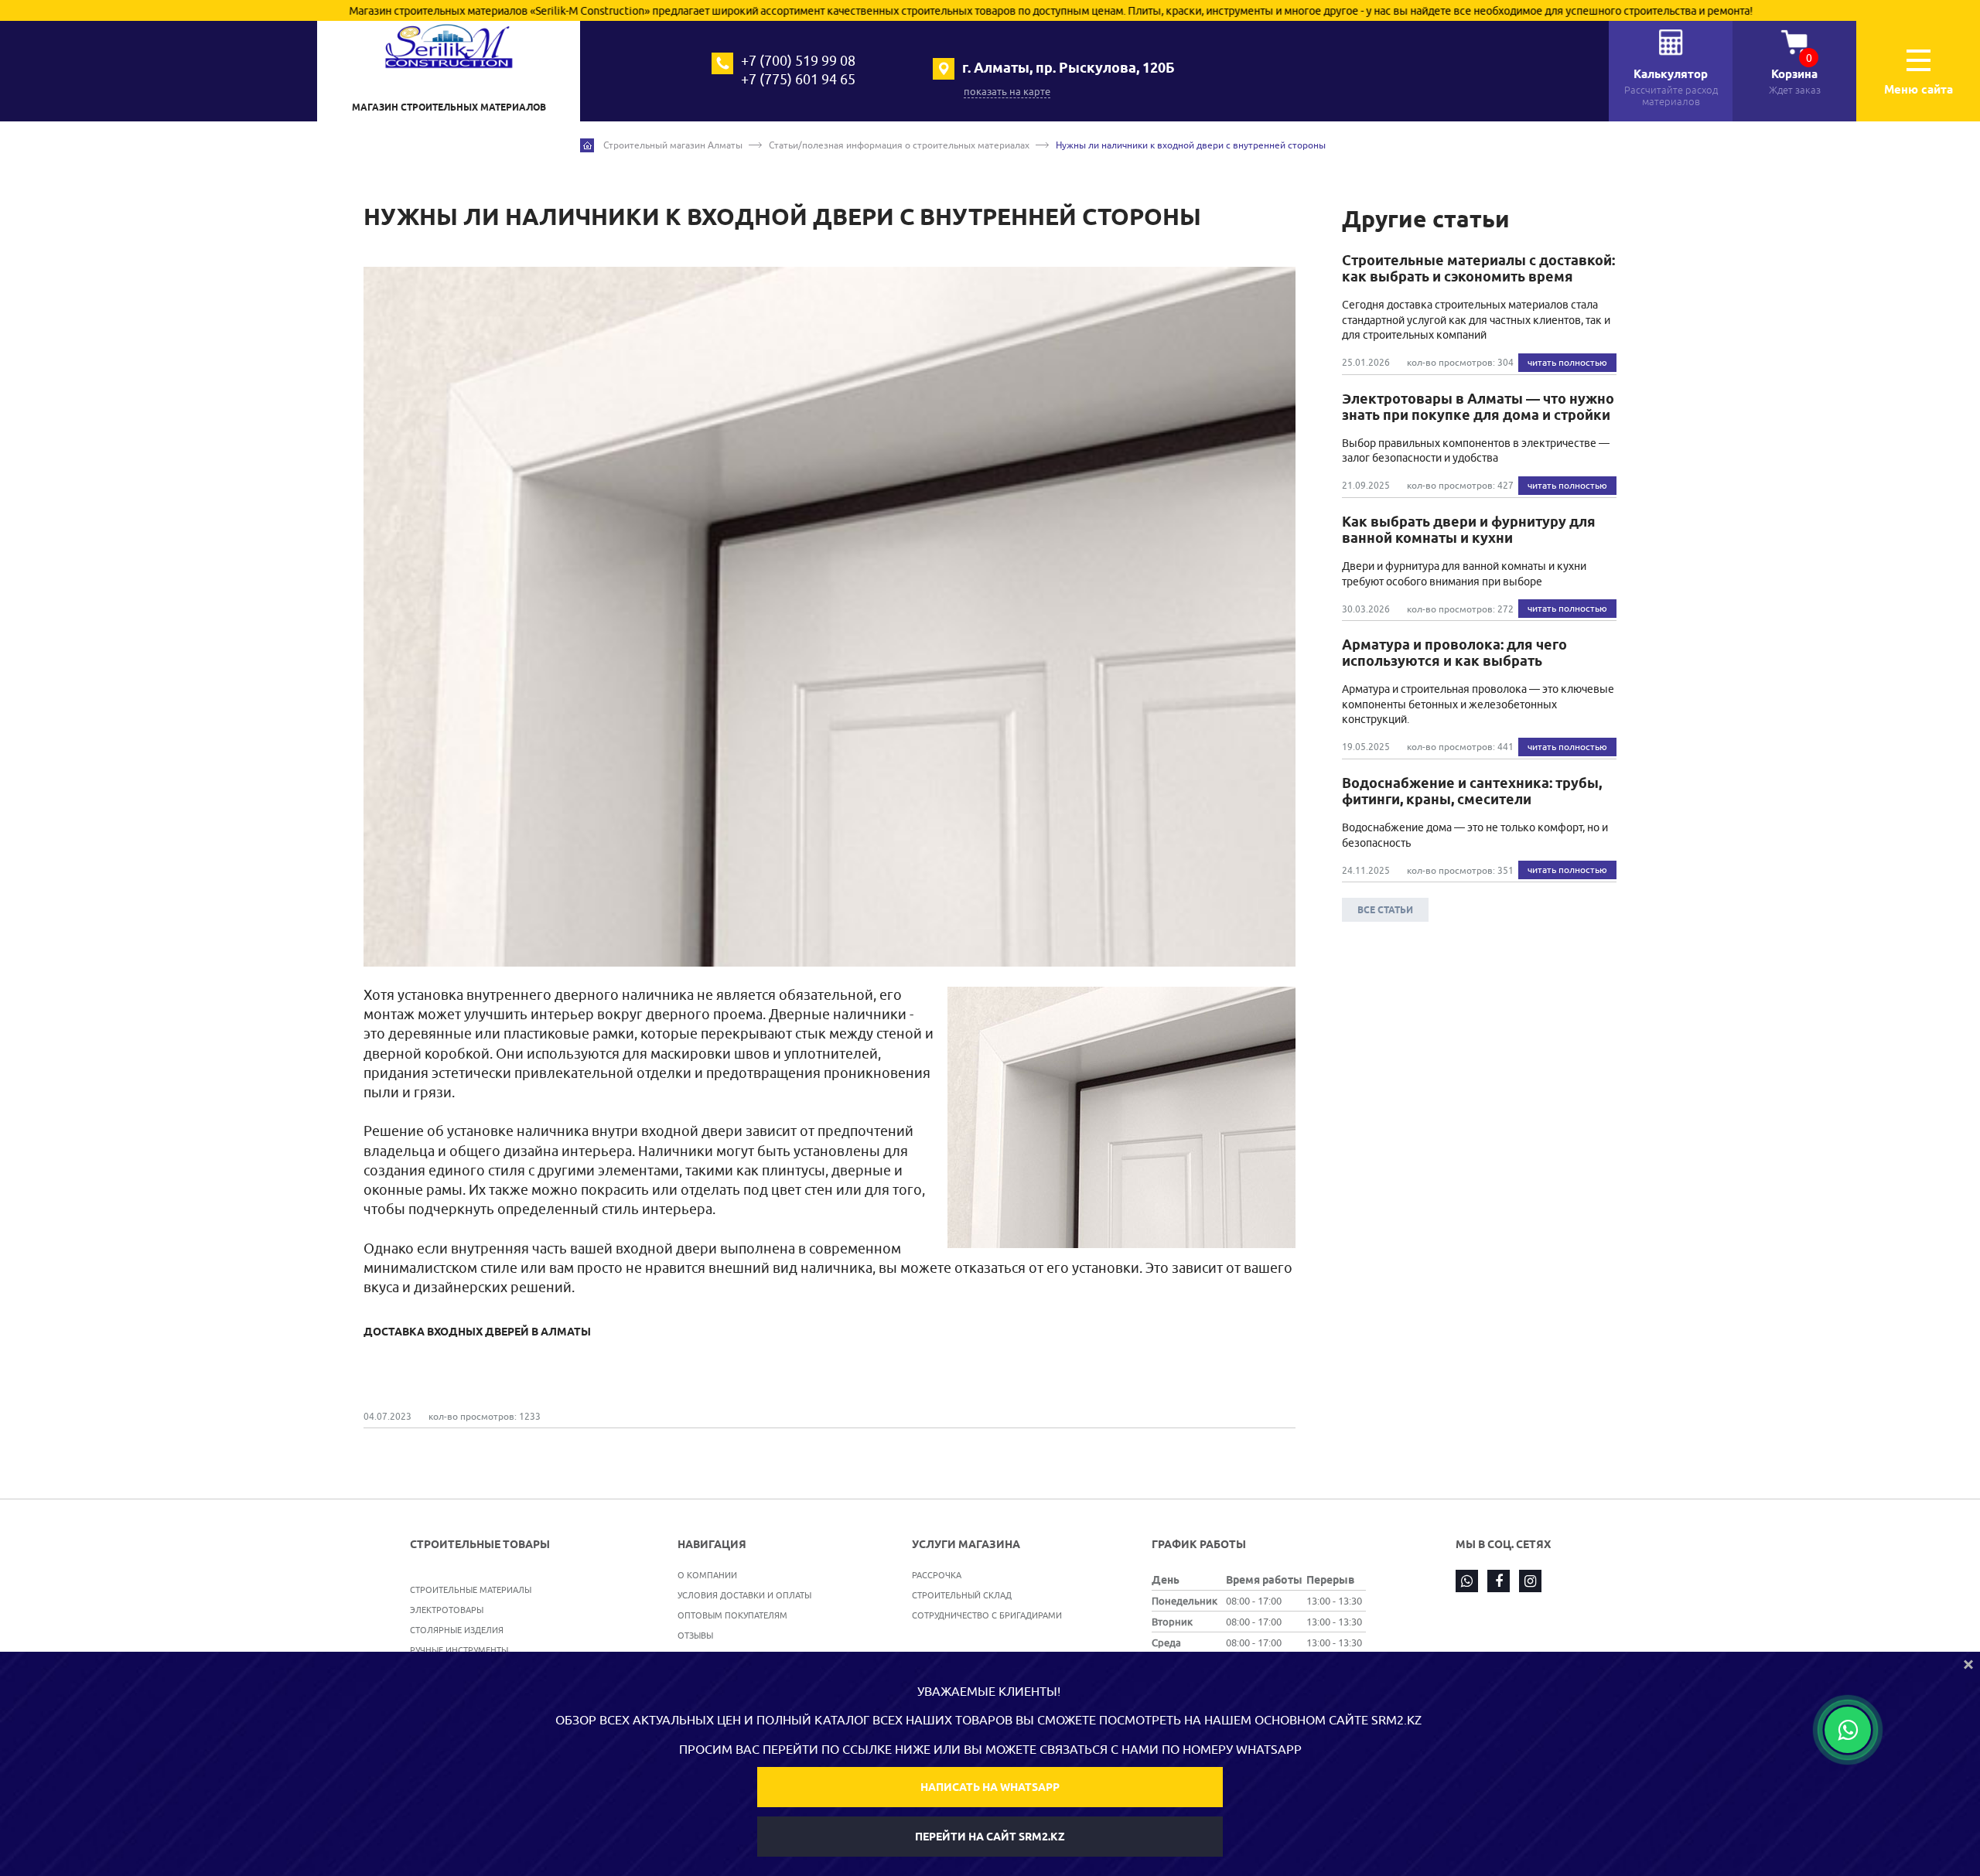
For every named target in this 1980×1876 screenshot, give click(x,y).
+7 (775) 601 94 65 (798, 79)
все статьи (1385, 910)
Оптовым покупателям (732, 1615)
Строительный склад (962, 1595)
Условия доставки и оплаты (744, 1595)
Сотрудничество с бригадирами (987, 1615)
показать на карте (1007, 91)
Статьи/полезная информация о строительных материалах (899, 145)
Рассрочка (937, 1575)
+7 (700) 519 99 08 (798, 61)
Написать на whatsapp (990, 1787)
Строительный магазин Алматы (673, 145)
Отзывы (695, 1635)
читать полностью (1567, 362)
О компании (707, 1575)
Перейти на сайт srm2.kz (990, 1837)
